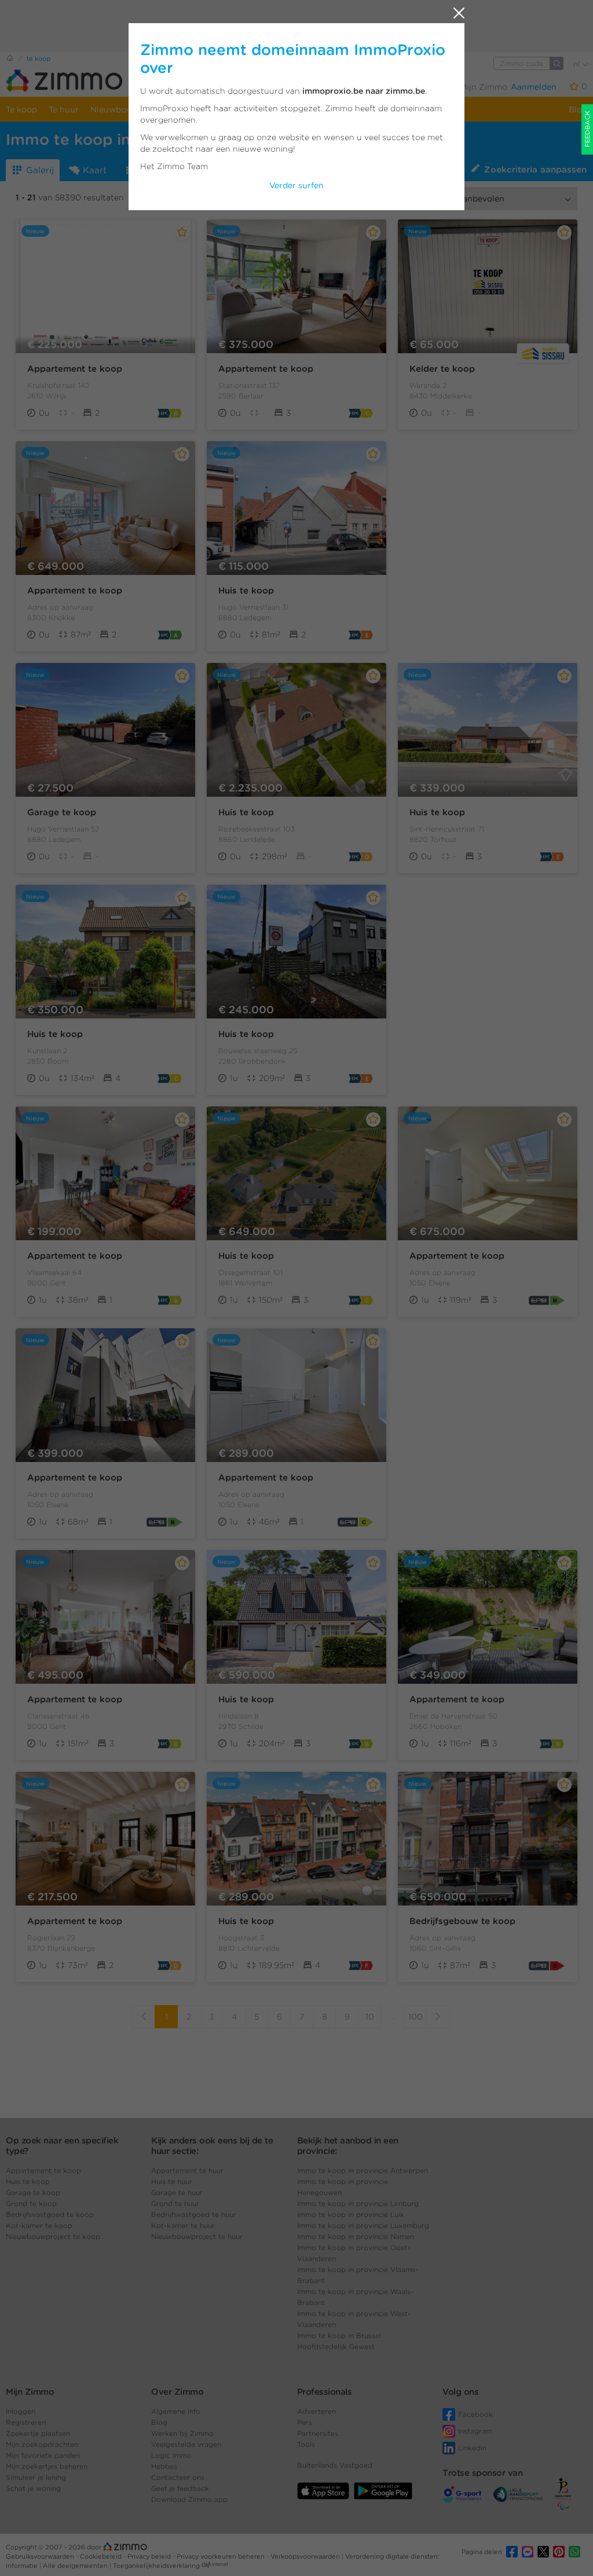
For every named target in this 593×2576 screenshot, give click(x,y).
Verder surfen (296, 185)
